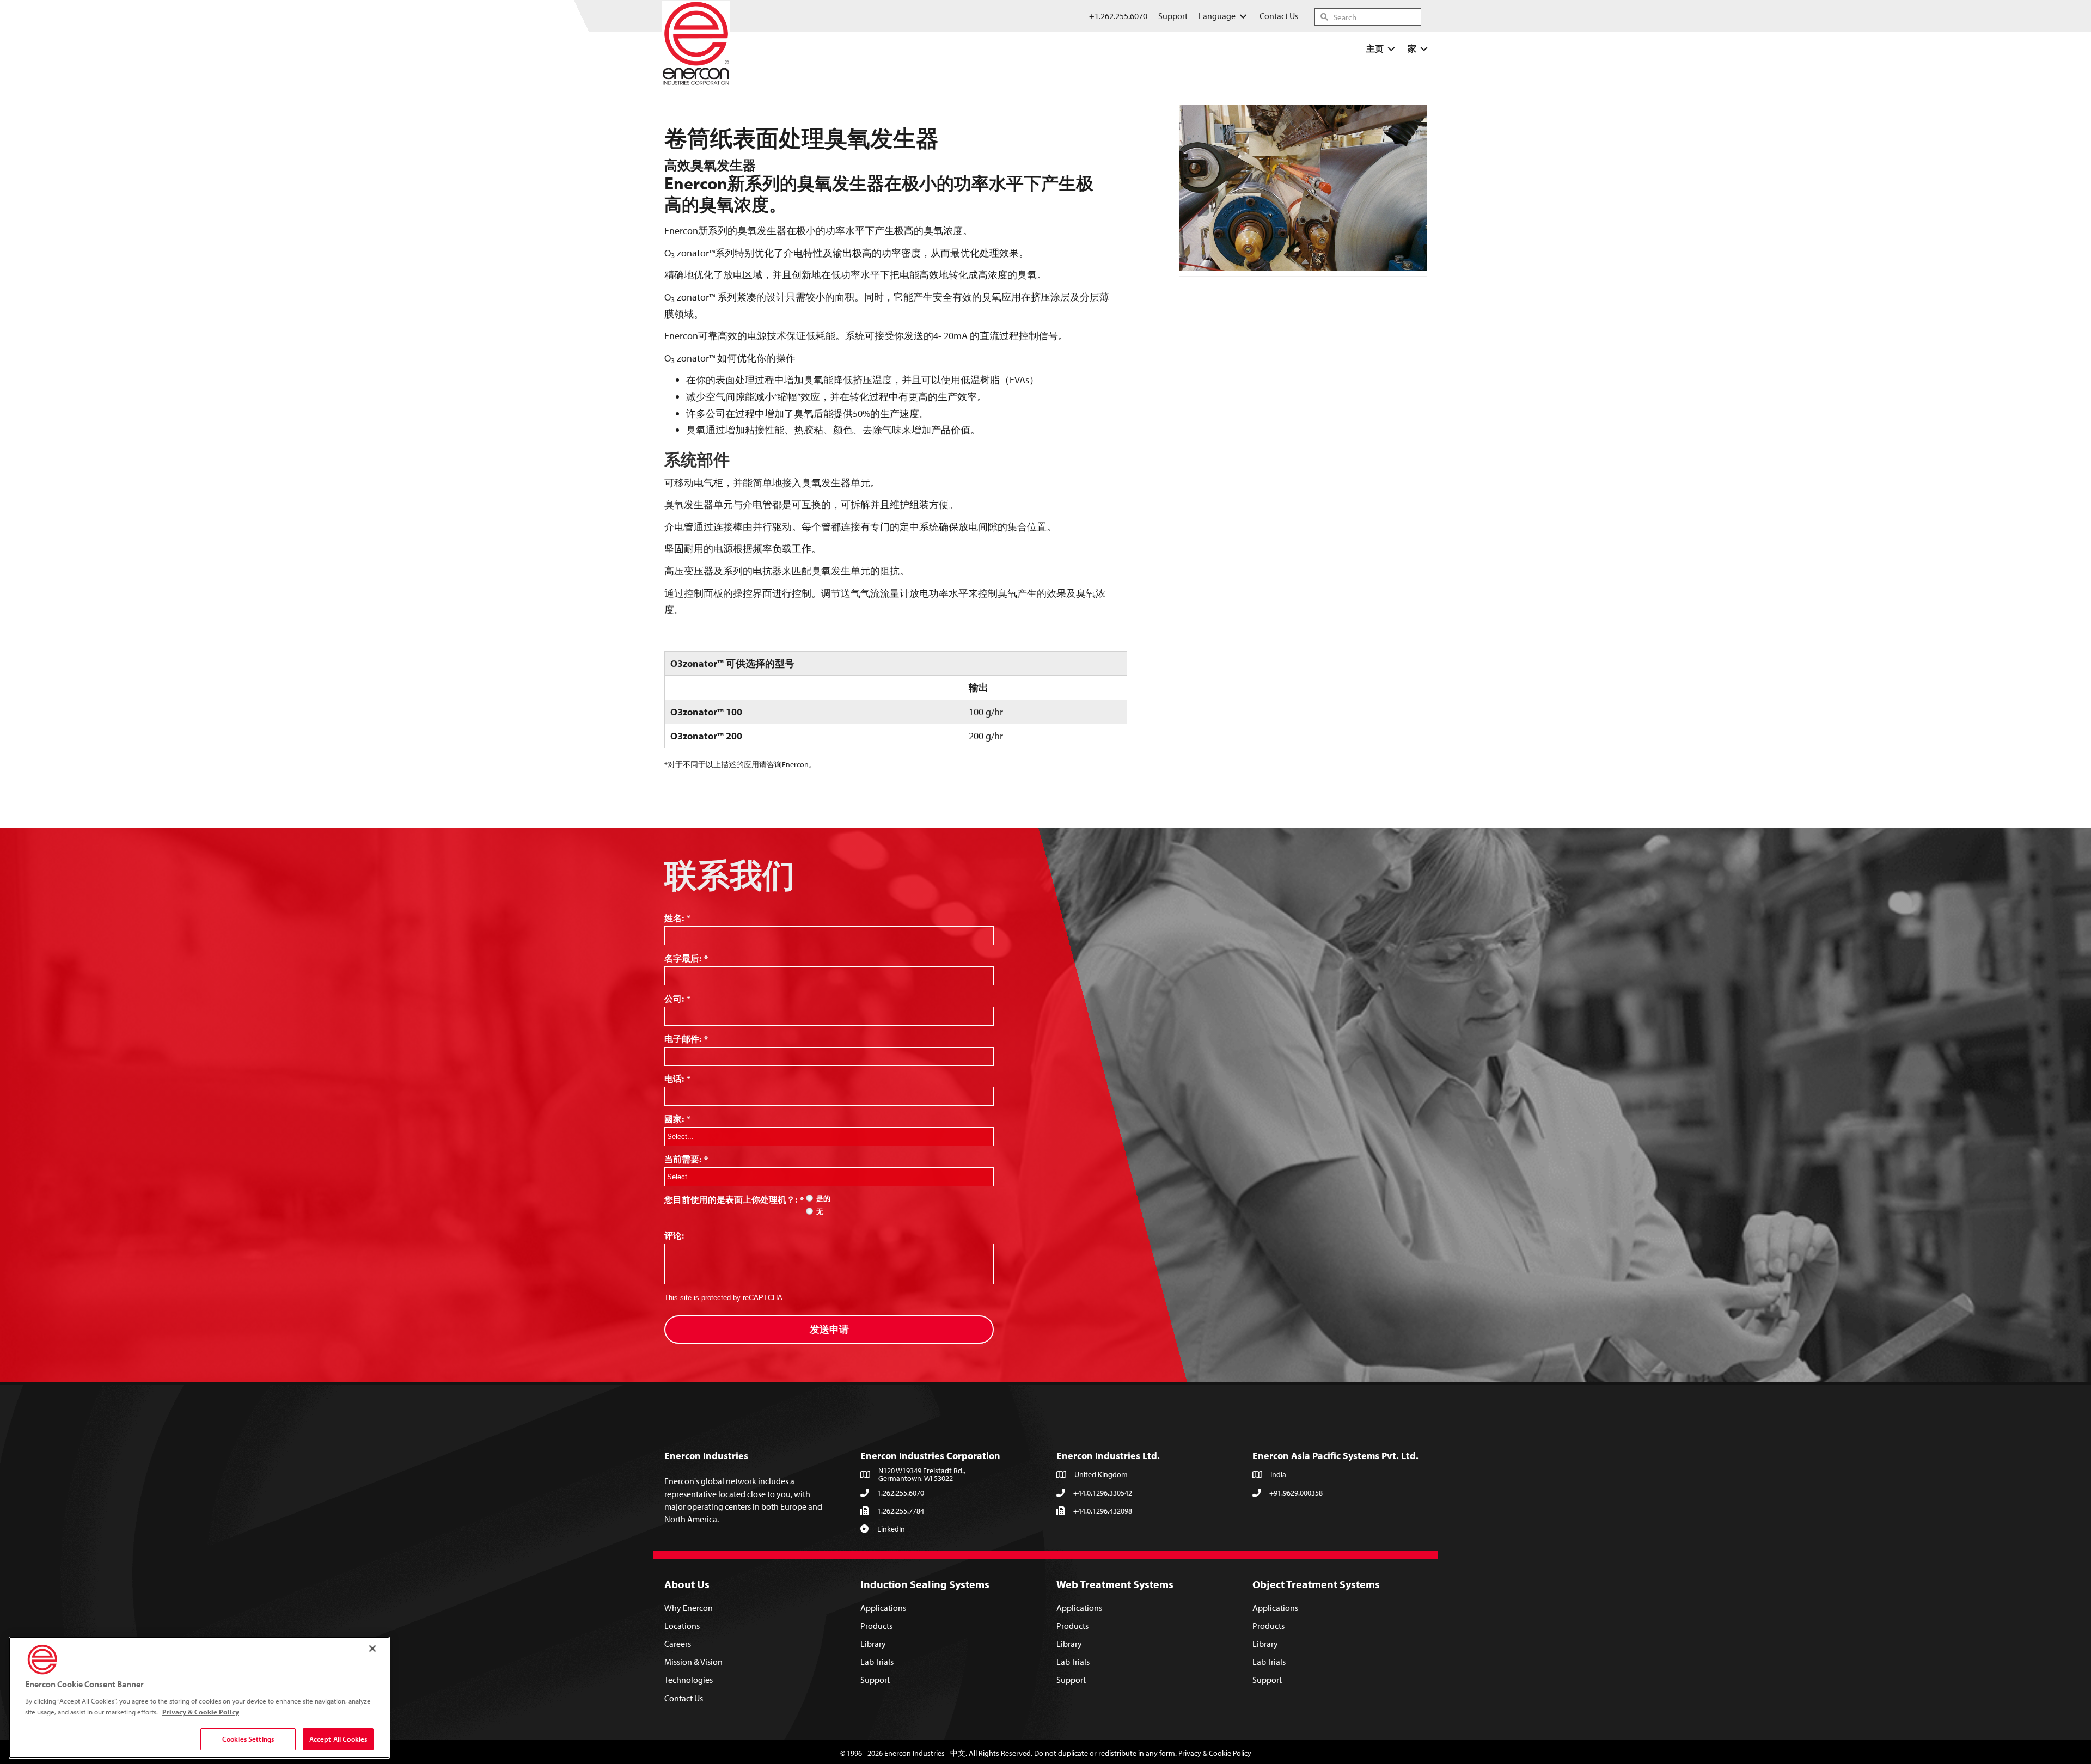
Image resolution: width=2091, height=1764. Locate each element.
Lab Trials (877, 1662)
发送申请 (829, 1329)
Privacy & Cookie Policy (1215, 1753)
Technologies (689, 1680)
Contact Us (684, 1698)
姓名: (677, 918)
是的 (823, 1199)
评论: (674, 1235)
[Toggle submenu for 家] (1424, 49)
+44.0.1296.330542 (1103, 1493)
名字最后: (686, 958)
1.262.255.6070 (901, 1493)
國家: (677, 1119)
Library (873, 1644)
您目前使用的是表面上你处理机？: (734, 1199)
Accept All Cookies (338, 1739)
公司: (677, 999)
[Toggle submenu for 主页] (1391, 49)
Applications (883, 1608)
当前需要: (686, 1159)
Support (875, 1680)
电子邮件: (686, 1039)
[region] (199, 1698)
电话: (677, 1079)
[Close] (372, 1649)
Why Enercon (689, 1608)
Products (876, 1626)
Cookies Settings (248, 1739)
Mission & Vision (693, 1662)
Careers (678, 1644)
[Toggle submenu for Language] (1243, 16)
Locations (682, 1626)
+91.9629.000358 (1296, 1493)
